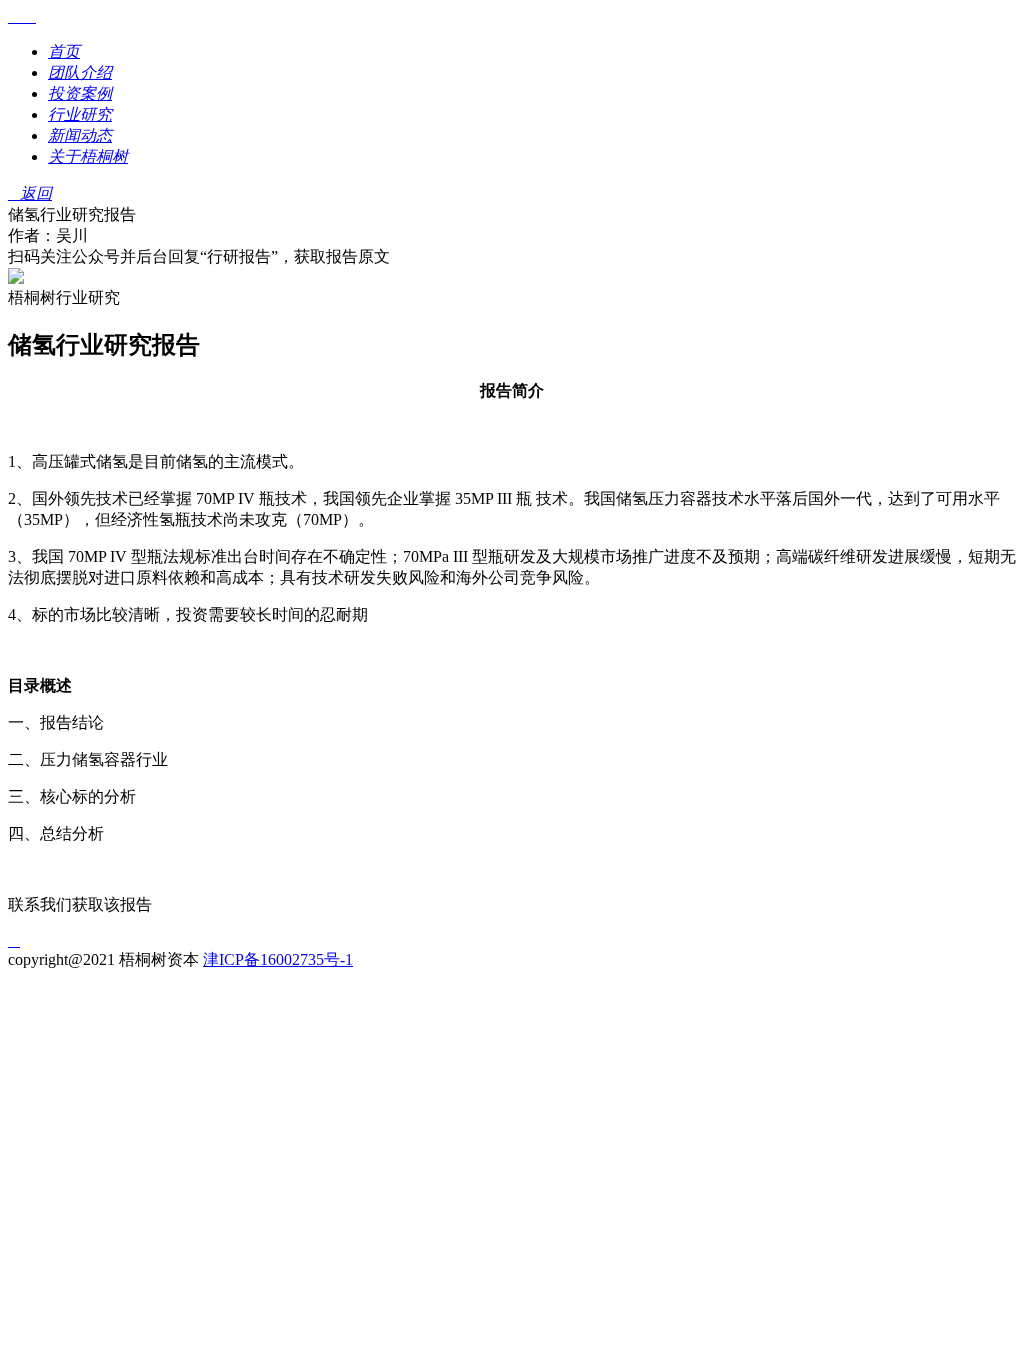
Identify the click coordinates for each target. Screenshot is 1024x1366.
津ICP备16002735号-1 (278, 959)
